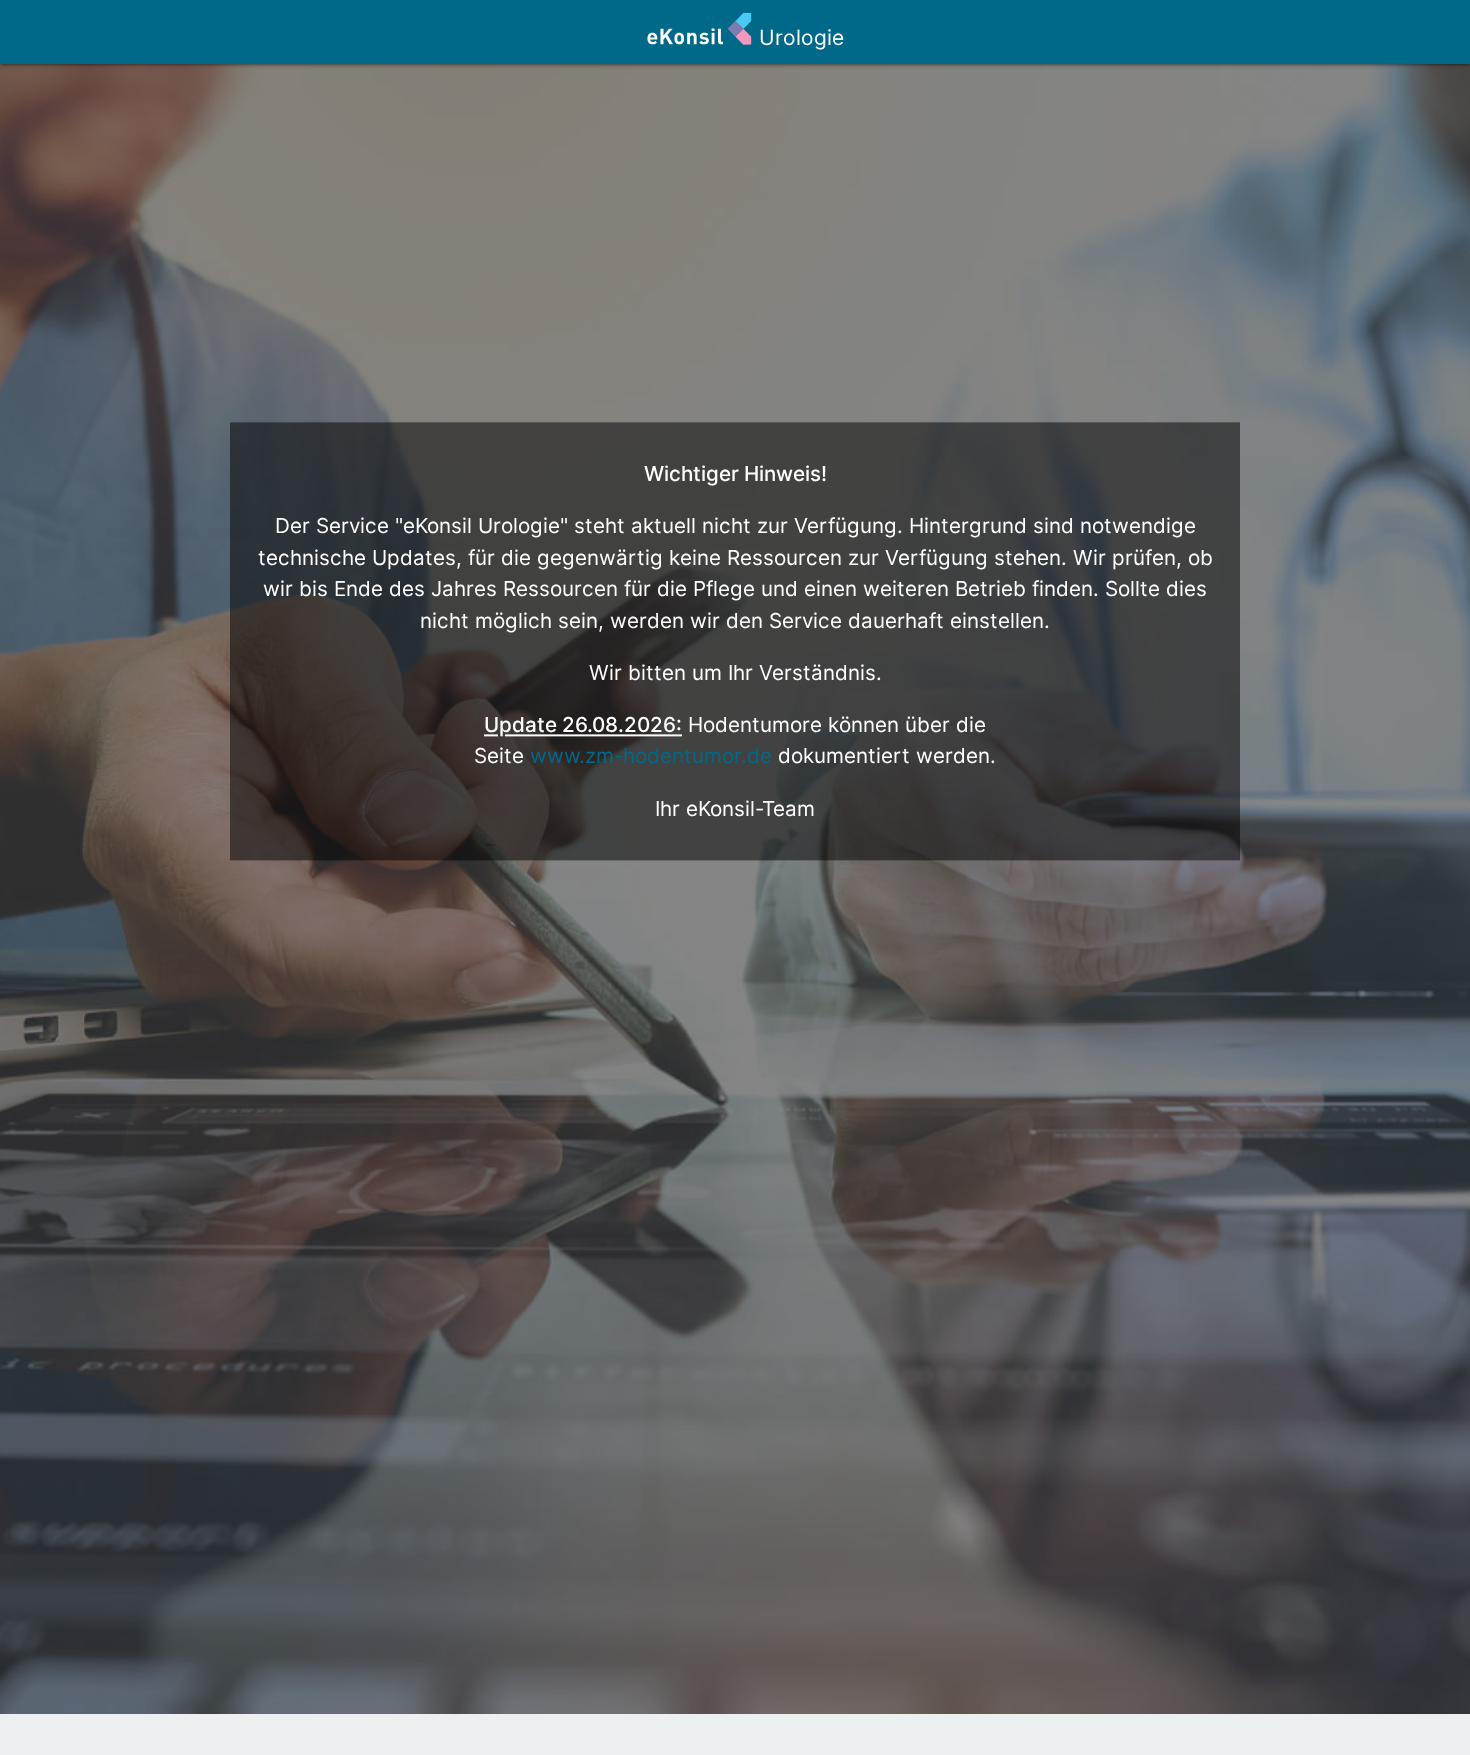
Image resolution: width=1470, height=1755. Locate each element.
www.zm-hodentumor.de (651, 756)
